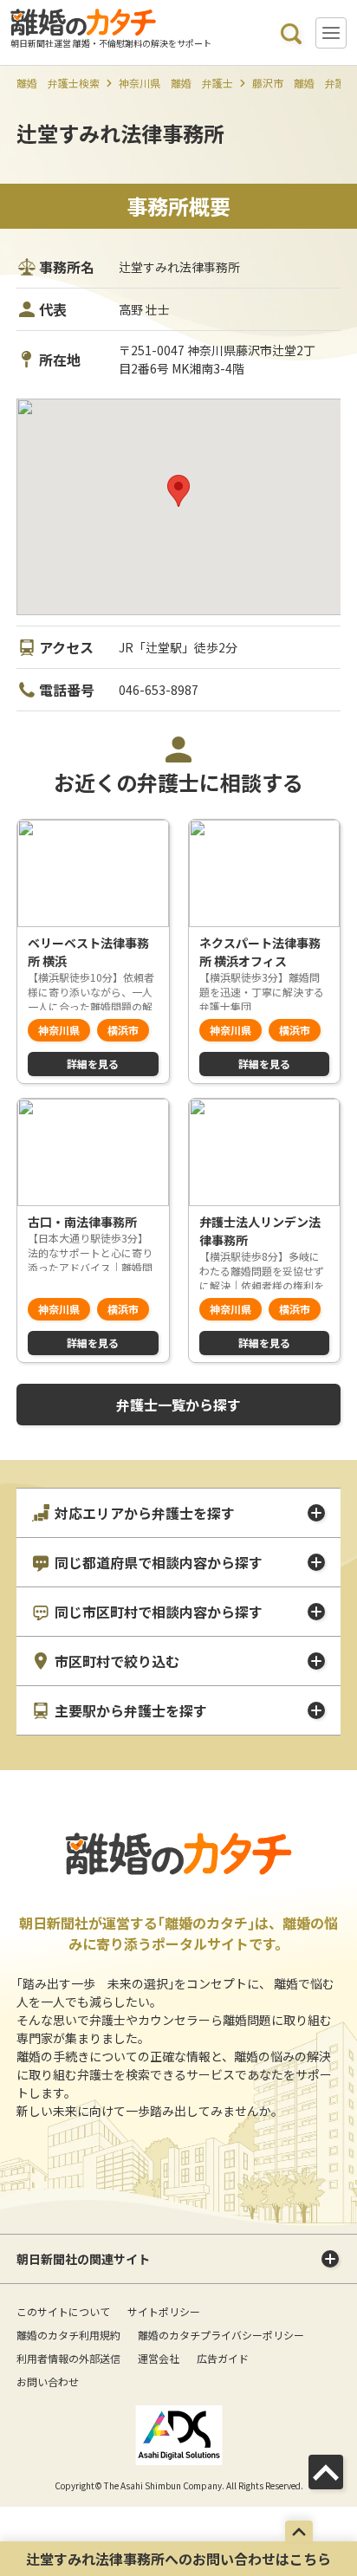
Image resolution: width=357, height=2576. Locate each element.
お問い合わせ (48, 2381)
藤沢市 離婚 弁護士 (304, 83)
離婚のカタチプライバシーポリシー (221, 2335)
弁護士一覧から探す (178, 1405)
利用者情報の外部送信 (68, 2358)
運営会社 (159, 2358)
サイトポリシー (164, 2311)
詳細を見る (93, 1064)
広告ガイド (223, 2358)
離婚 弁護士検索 (58, 83)
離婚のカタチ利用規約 (68, 2335)
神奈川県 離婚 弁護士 (176, 83)
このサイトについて (63, 2311)
